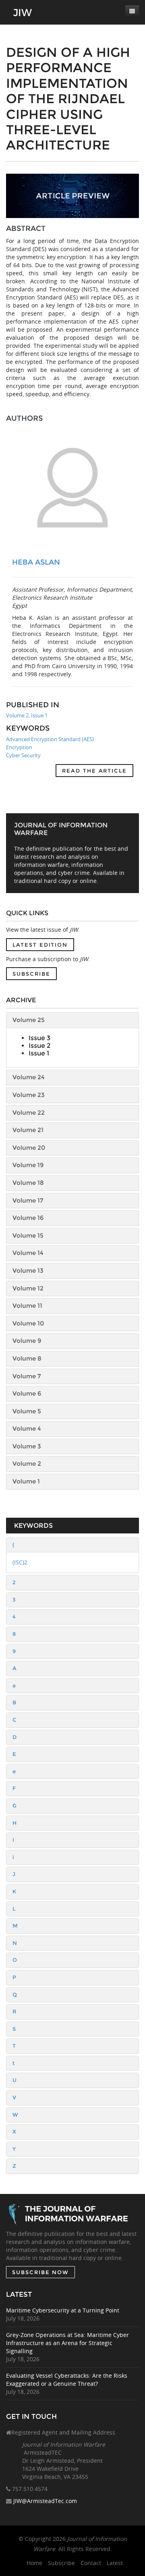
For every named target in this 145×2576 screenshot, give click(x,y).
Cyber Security (23, 755)
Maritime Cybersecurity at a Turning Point (63, 2310)
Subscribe (31, 974)
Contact (91, 2563)
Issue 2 (39, 1046)
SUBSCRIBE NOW (40, 2272)
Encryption (19, 747)
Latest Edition (40, 945)
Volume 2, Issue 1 (27, 715)
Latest (115, 2563)
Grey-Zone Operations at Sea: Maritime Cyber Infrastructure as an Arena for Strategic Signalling (67, 2343)
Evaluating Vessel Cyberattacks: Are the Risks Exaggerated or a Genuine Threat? (67, 2380)
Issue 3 (39, 1038)
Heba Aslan (36, 562)
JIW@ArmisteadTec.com (45, 2501)
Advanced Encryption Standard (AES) (50, 739)
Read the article (94, 771)
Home (34, 2563)
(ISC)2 (20, 1562)
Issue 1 (39, 1053)
